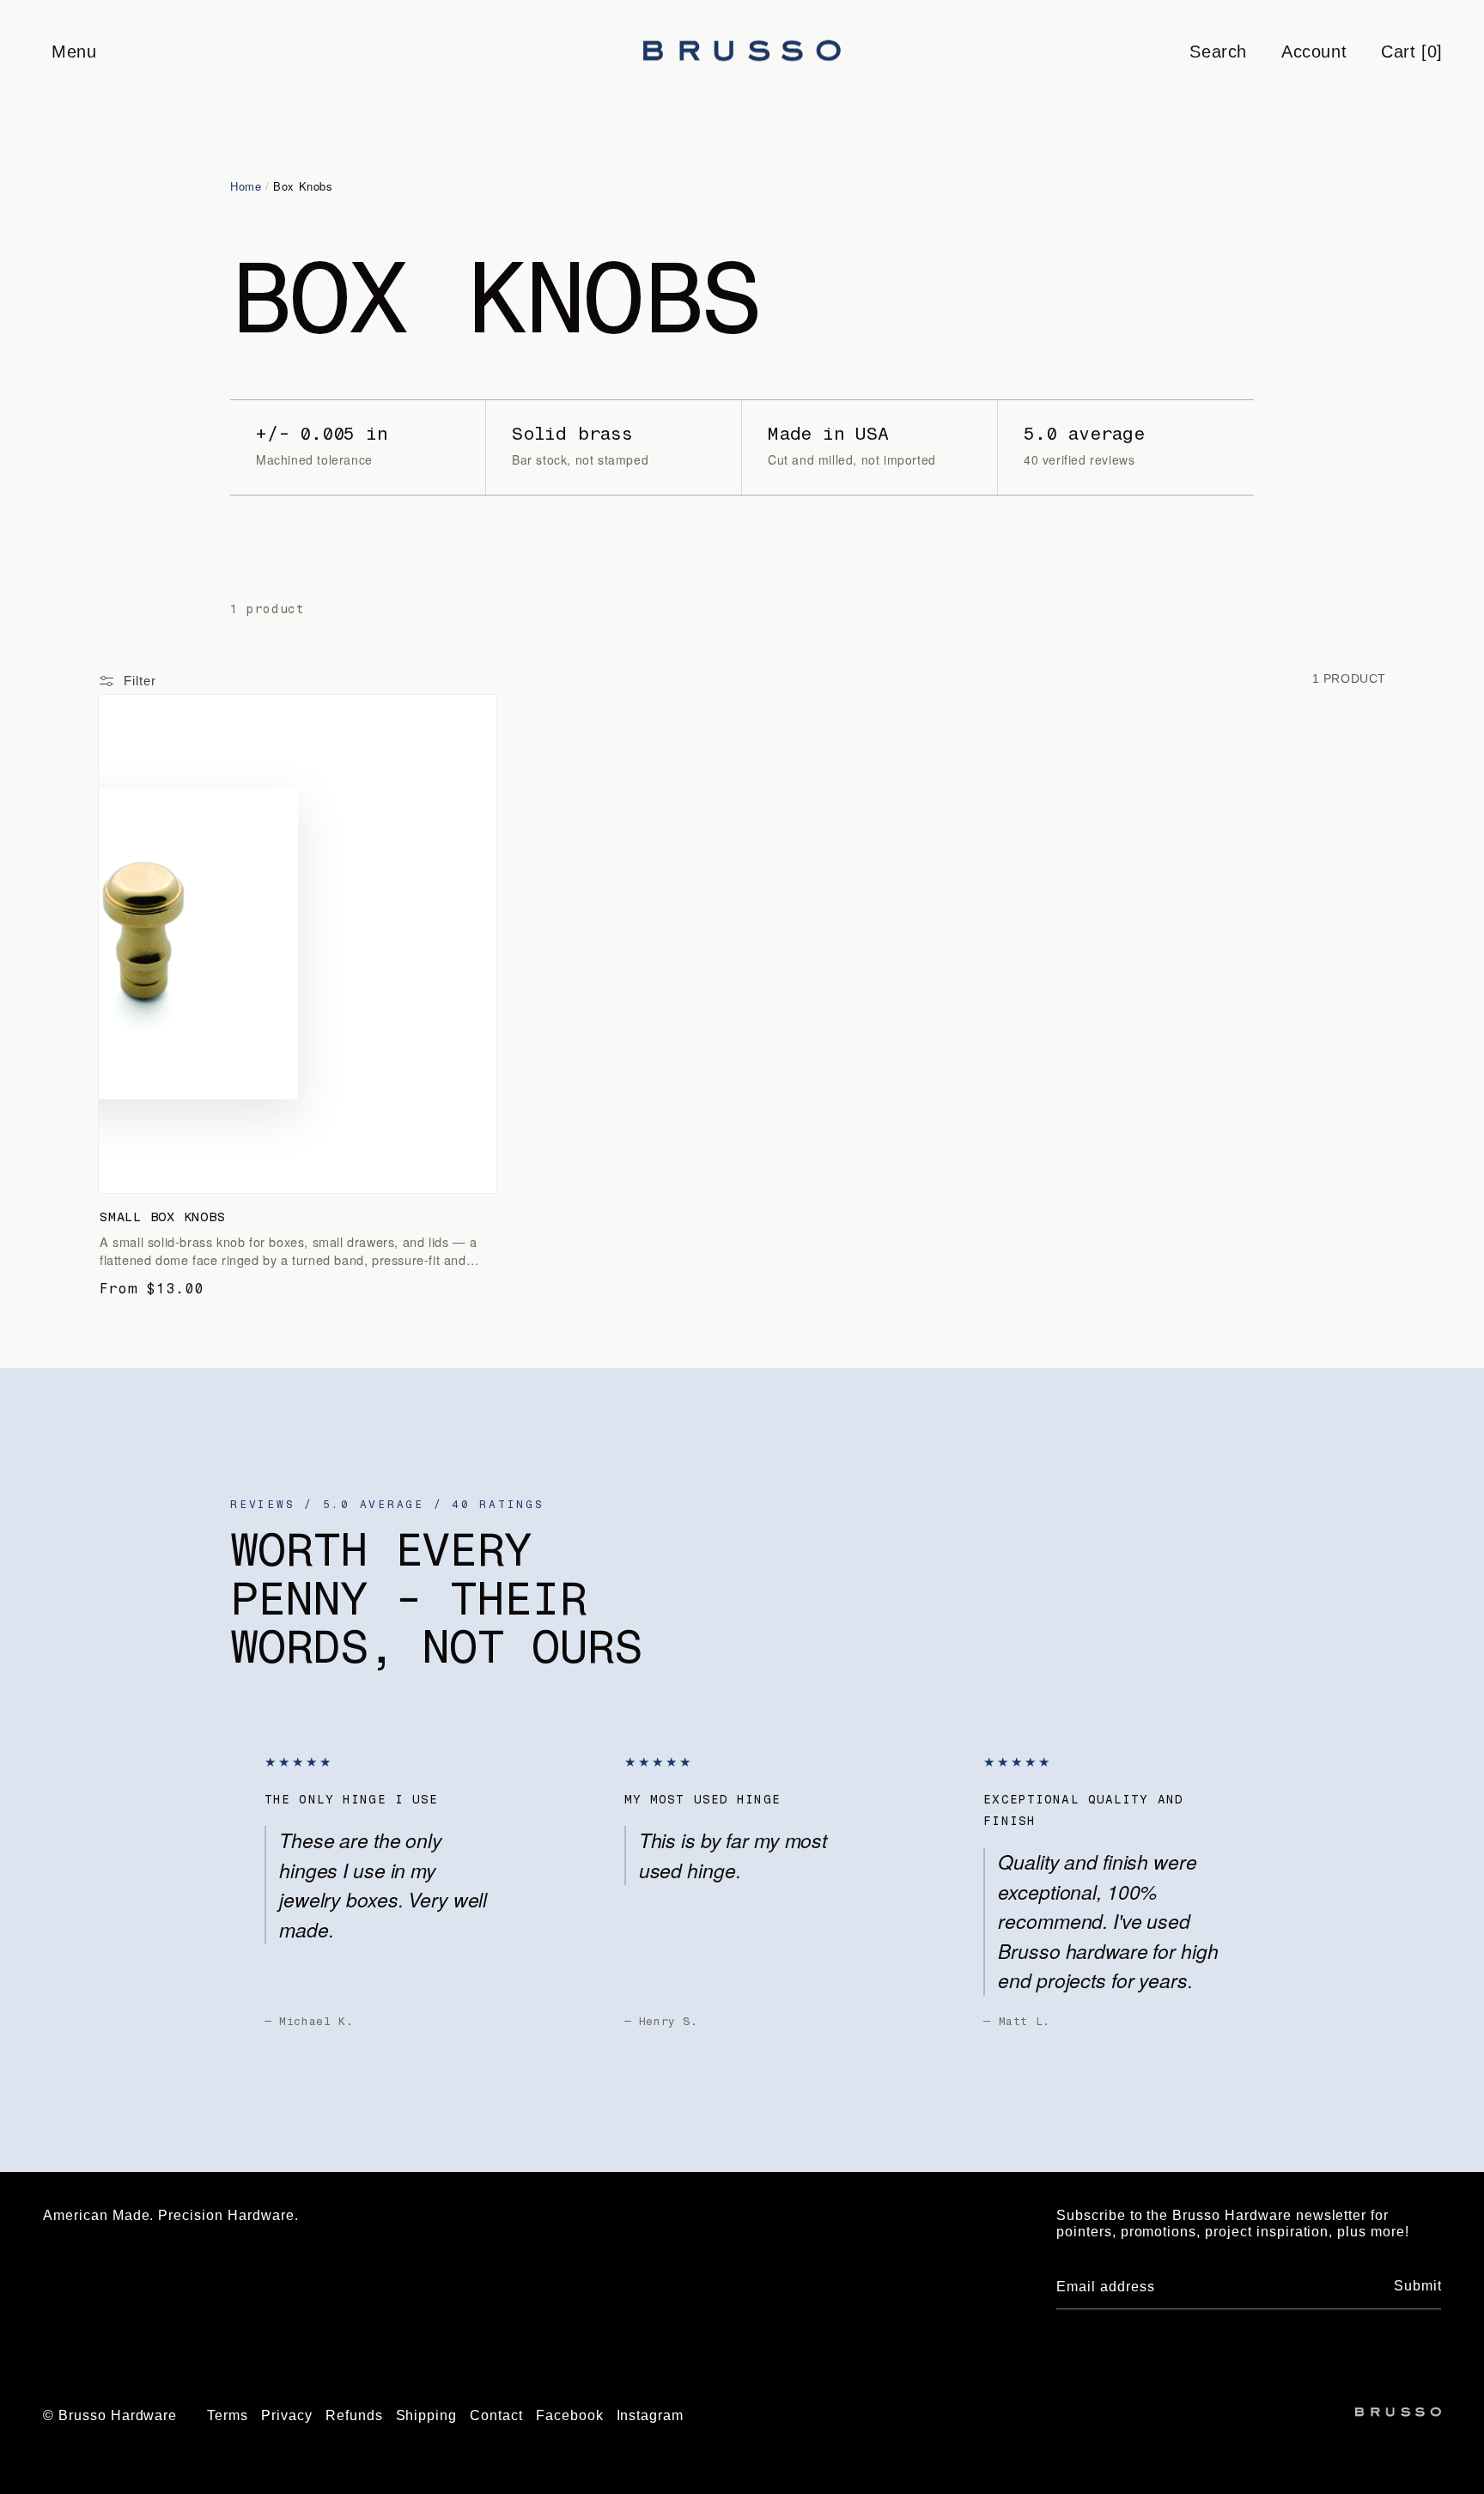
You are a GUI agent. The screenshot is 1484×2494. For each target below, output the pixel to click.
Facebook (570, 2415)
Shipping (427, 2415)
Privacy (287, 2415)
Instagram (651, 2415)
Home (246, 186)
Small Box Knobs (162, 1217)
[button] (73, 52)
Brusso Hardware (118, 2415)
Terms (228, 2415)
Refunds (354, 2415)
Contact (496, 2415)
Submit (1418, 2286)
